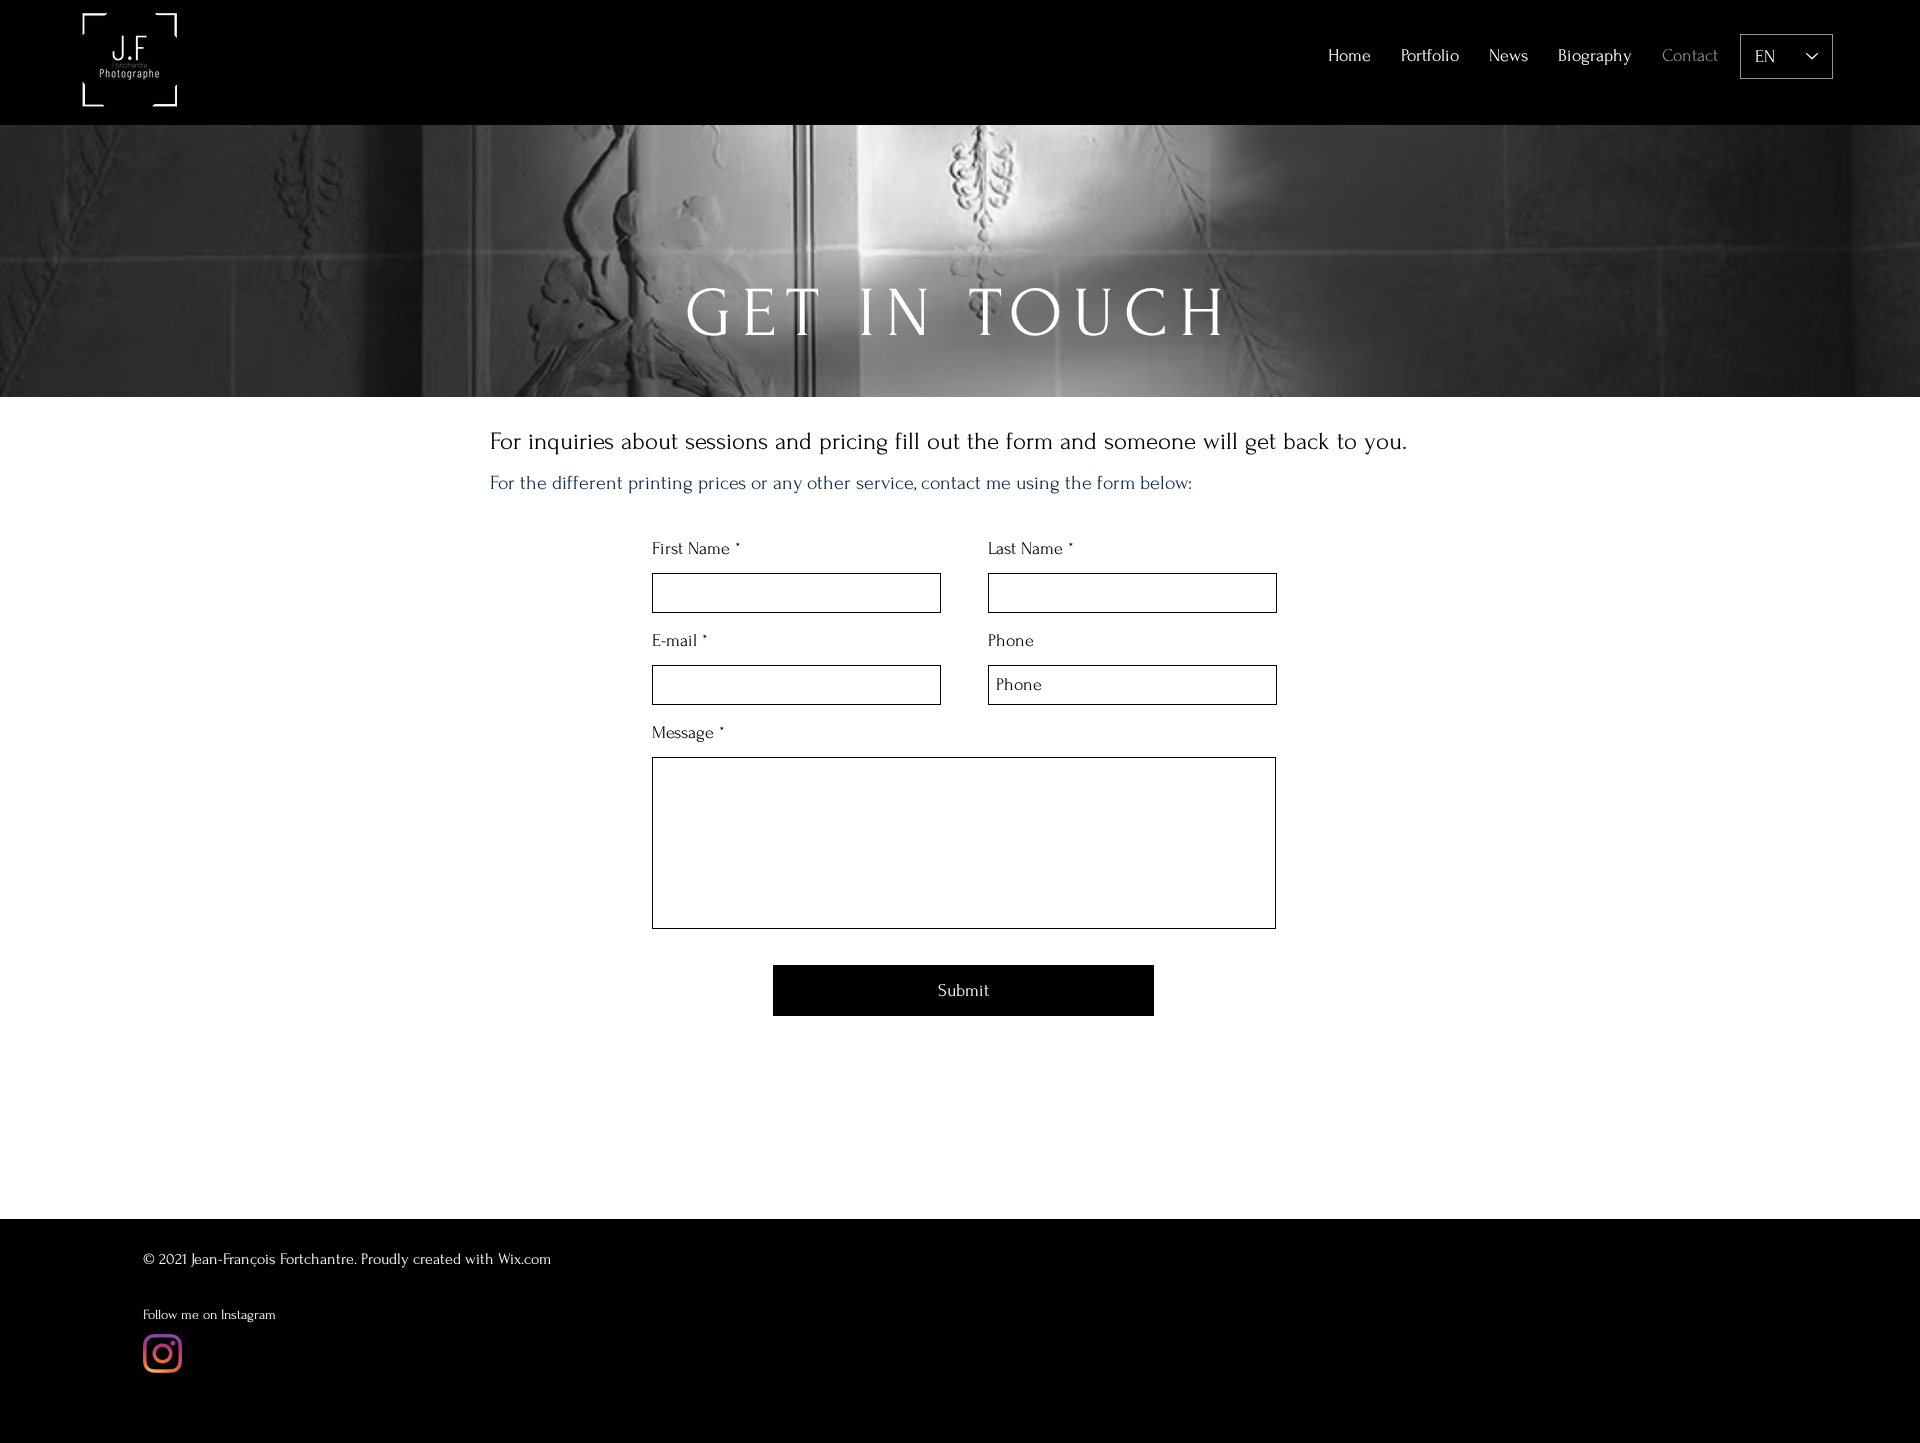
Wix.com (524, 1259)
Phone (1011, 641)
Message (683, 733)
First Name (691, 549)
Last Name (1025, 549)
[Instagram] (162, 1353)
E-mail (674, 641)
